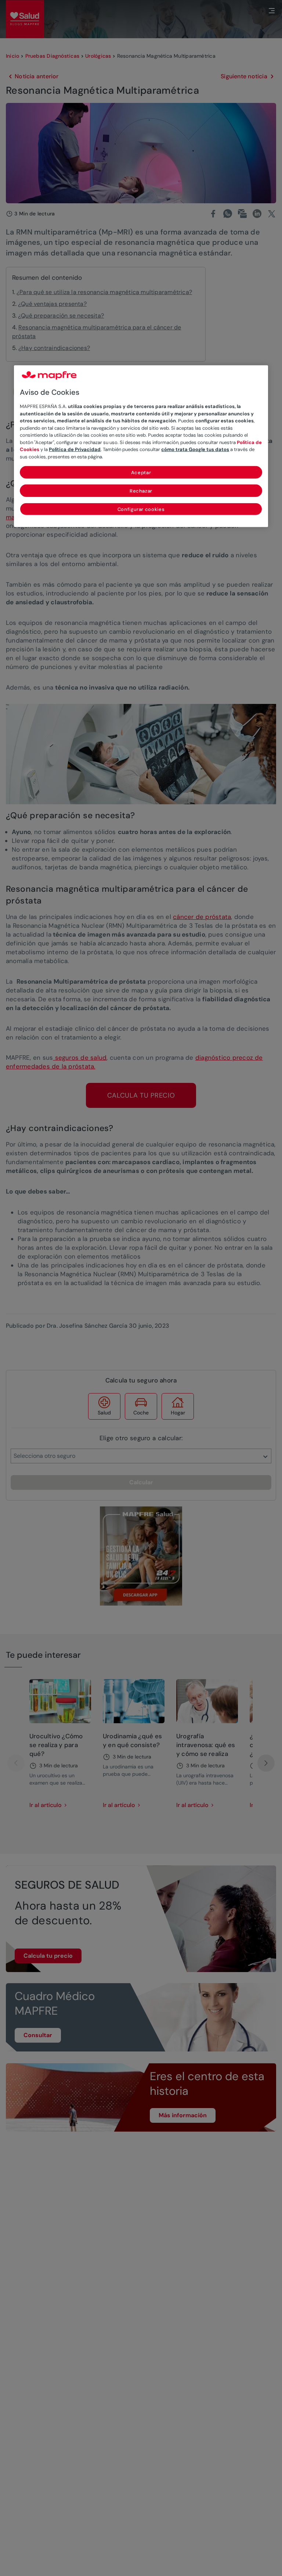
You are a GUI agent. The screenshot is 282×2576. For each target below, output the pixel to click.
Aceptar (141, 473)
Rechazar (141, 491)
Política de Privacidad (75, 449)
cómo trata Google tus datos (195, 449)
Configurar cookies (141, 509)
